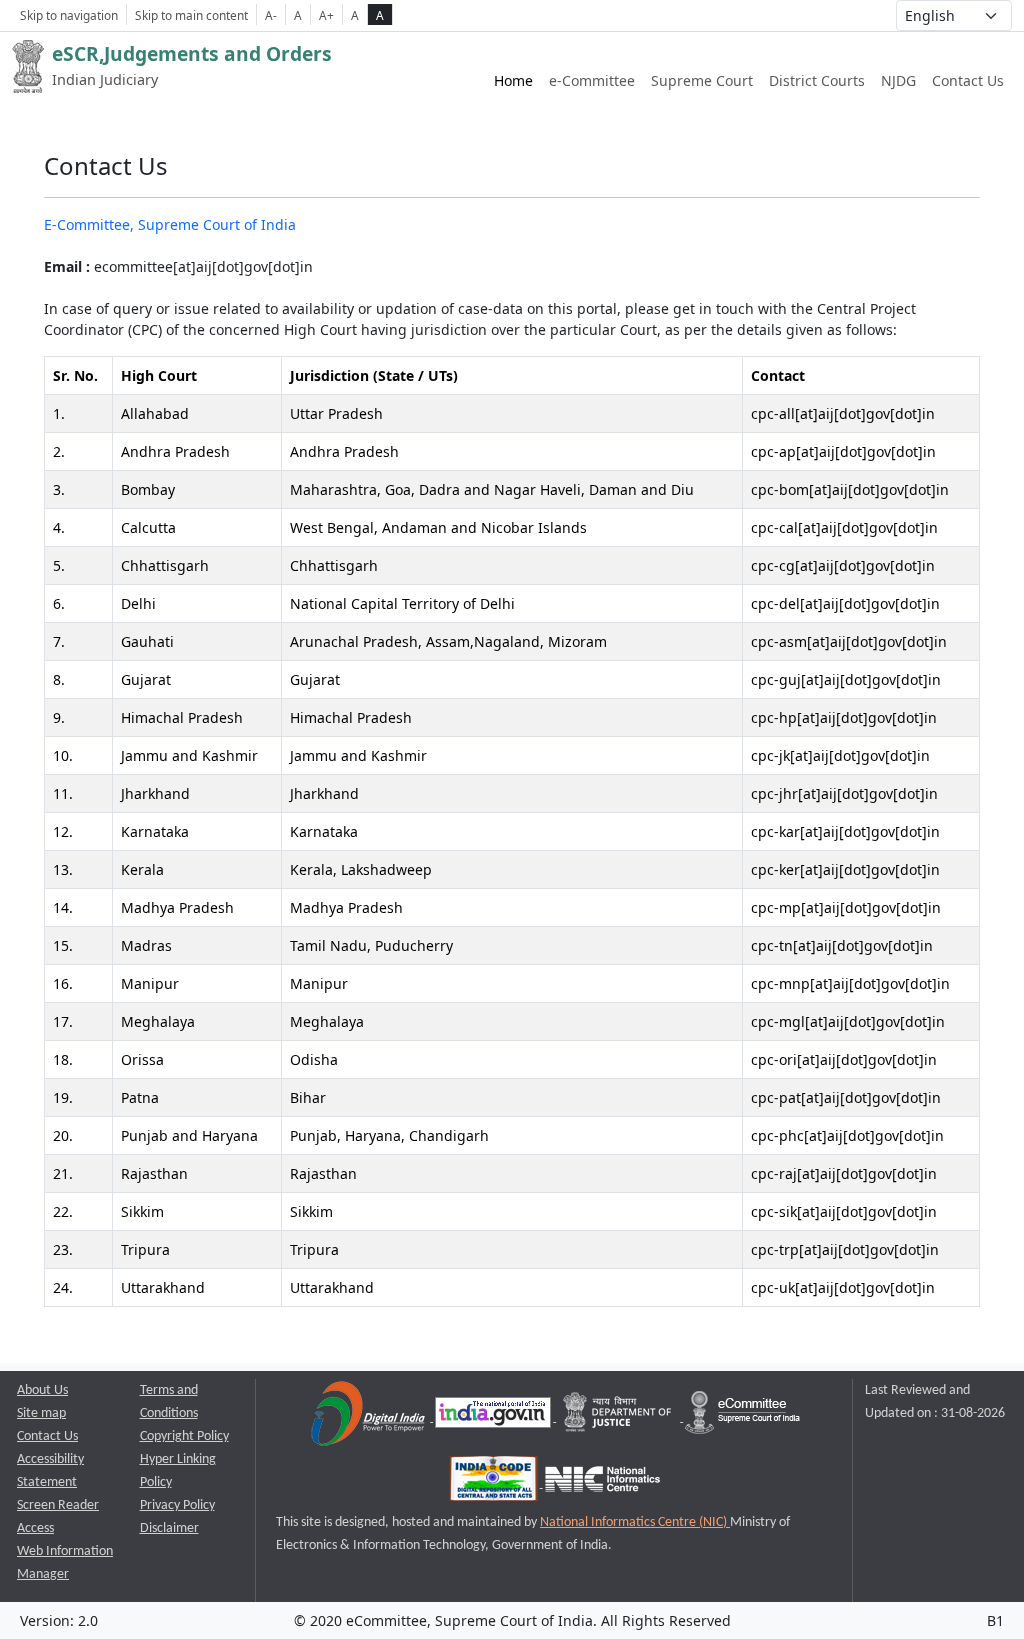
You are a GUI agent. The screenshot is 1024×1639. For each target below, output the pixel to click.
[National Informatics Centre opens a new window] (602, 1483)
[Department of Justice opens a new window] (619, 1417)
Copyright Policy (184, 1436)
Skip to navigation (69, 15)
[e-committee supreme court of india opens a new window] (742, 1417)
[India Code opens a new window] (495, 1483)
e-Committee (592, 80)
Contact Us (968, 80)
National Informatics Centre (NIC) (635, 1522)
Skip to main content (191, 15)
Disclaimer (169, 1528)
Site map (41, 1413)
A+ (326, 15)
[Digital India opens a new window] (369, 1417)
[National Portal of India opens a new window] (494, 1417)
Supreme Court (702, 80)
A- (271, 15)
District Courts (817, 80)
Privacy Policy (177, 1505)
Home (513, 80)
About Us (42, 1390)
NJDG (898, 80)
